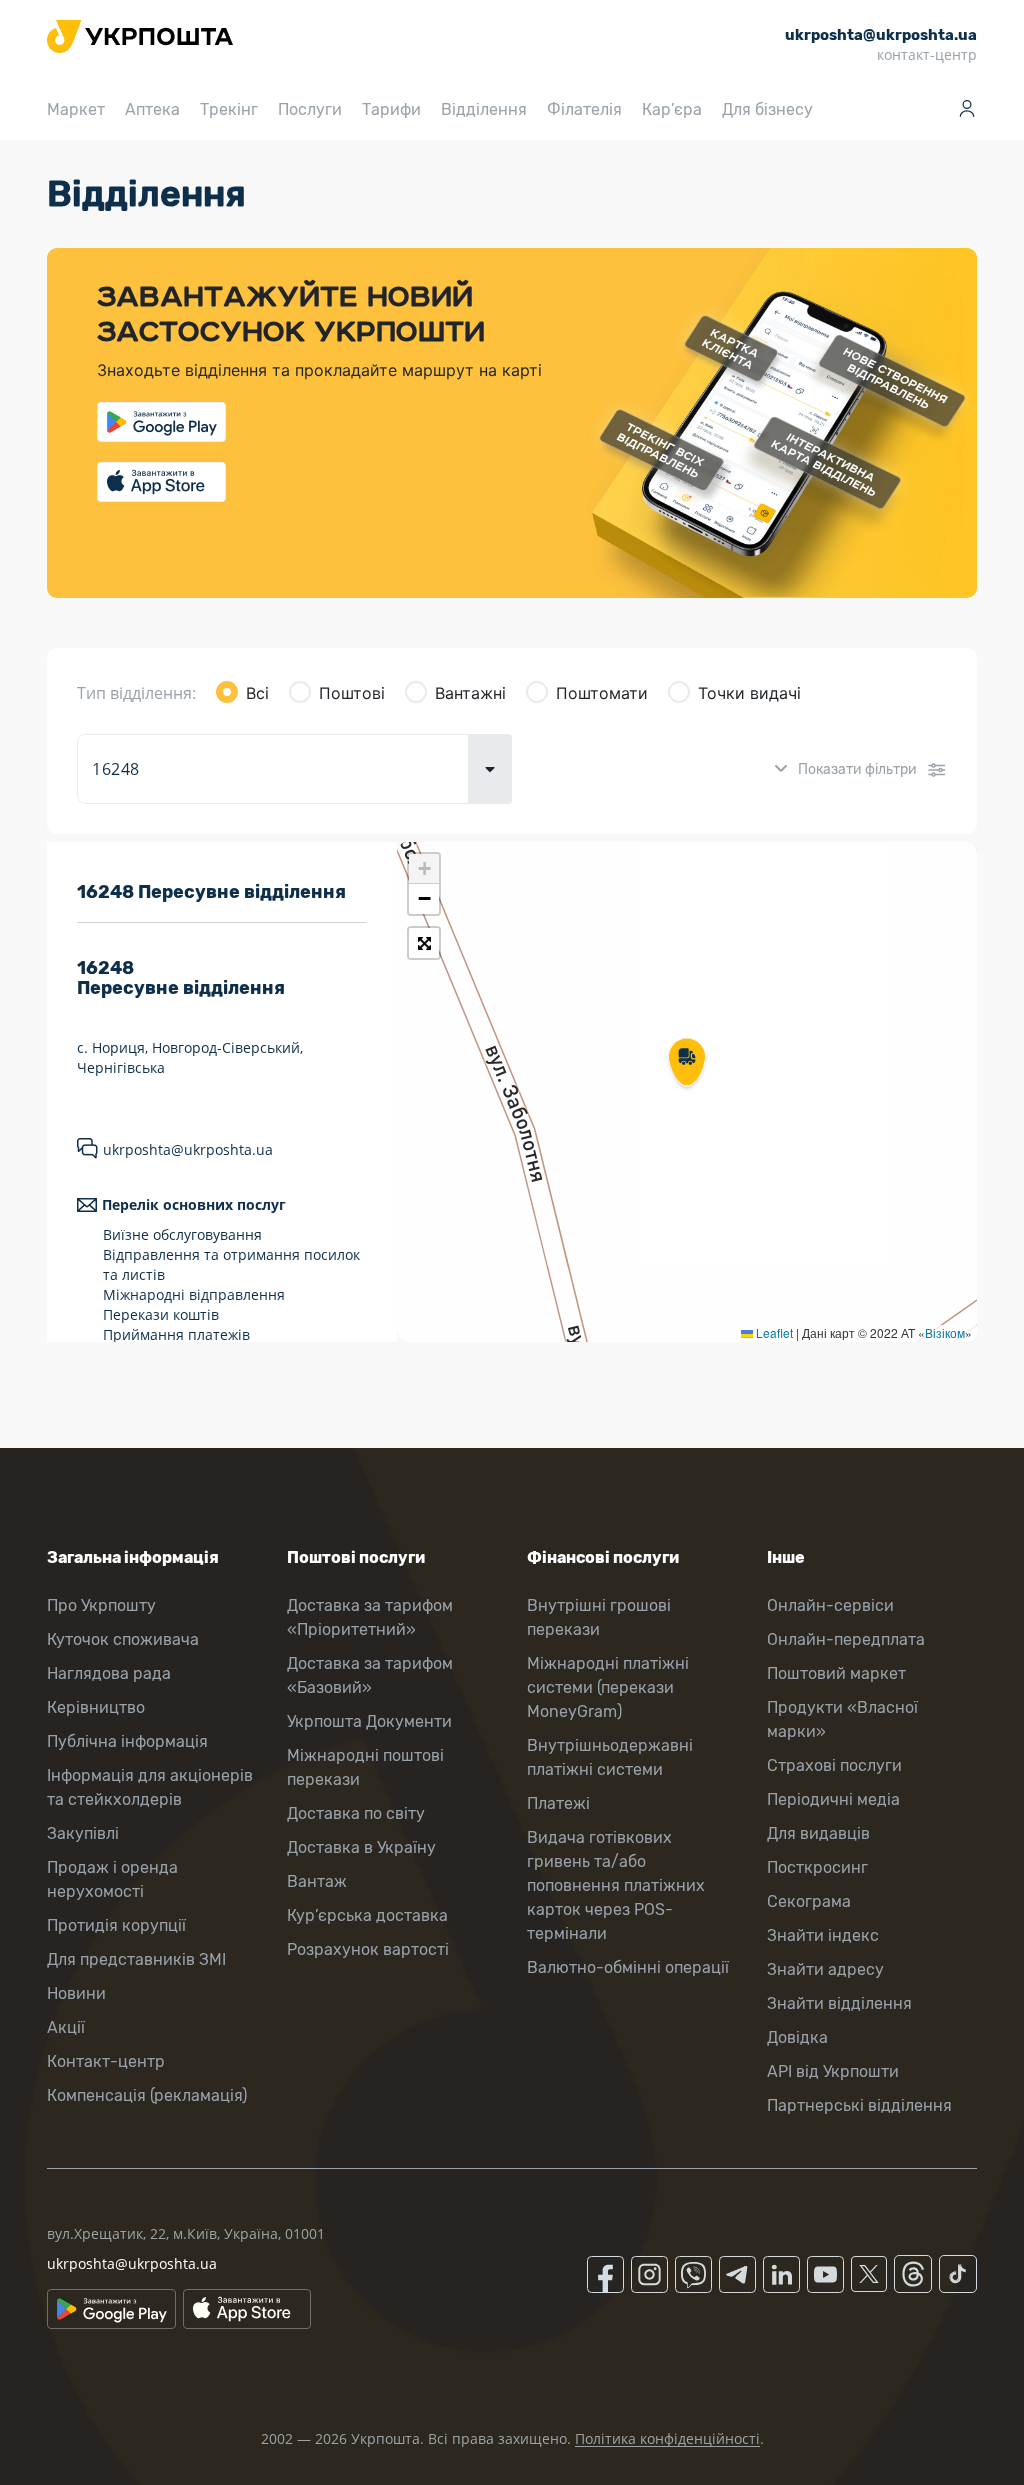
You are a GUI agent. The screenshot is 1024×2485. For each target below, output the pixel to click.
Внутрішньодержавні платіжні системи (610, 1757)
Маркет (76, 109)
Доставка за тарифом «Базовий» (370, 1675)
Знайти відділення (839, 2003)
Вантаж (317, 1881)
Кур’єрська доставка (367, 1915)
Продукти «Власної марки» (842, 1719)
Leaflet (773, 1332)
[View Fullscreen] (424, 943)
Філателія (584, 109)
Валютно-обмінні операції (628, 1967)
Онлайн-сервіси (830, 1605)
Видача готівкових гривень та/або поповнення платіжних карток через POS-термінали (616, 1885)
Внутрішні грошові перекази (599, 1617)
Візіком (945, 1332)
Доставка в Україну (361, 1847)
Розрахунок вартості (368, 1949)
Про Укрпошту (101, 1605)
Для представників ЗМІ (136, 1959)
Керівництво (96, 1707)
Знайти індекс (823, 1935)
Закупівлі (83, 1833)
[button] (687, 1064)
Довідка (797, 2037)
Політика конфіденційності (667, 2438)
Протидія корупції (116, 1925)
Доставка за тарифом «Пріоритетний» (370, 1617)
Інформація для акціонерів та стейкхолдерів (150, 1787)
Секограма (809, 1901)
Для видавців (818, 1833)
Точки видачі (749, 693)
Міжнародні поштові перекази (365, 1767)
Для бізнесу (767, 109)
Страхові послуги (834, 1765)
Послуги (310, 109)
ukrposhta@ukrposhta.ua (188, 1149)
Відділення (484, 109)
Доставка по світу (356, 1813)
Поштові (352, 693)
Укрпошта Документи (369, 1721)
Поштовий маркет (836, 1673)
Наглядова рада (109, 1673)
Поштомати (602, 693)
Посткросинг (817, 1867)
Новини (76, 1993)
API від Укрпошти (833, 2071)
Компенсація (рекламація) (147, 2095)
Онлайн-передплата (846, 1639)
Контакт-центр (106, 2061)
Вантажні (470, 693)
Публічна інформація (127, 1741)
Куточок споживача (123, 1639)
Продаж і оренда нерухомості (112, 1879)
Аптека (152, 109)
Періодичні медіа (833, 1799)
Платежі (558, 1803)
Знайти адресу (825, 1969)
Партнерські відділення (859, 2105)
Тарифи (391, 109)
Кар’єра (672, 109)
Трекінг (229, 109)
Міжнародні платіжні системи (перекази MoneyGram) (608, 1687)
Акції (66, 2027)
